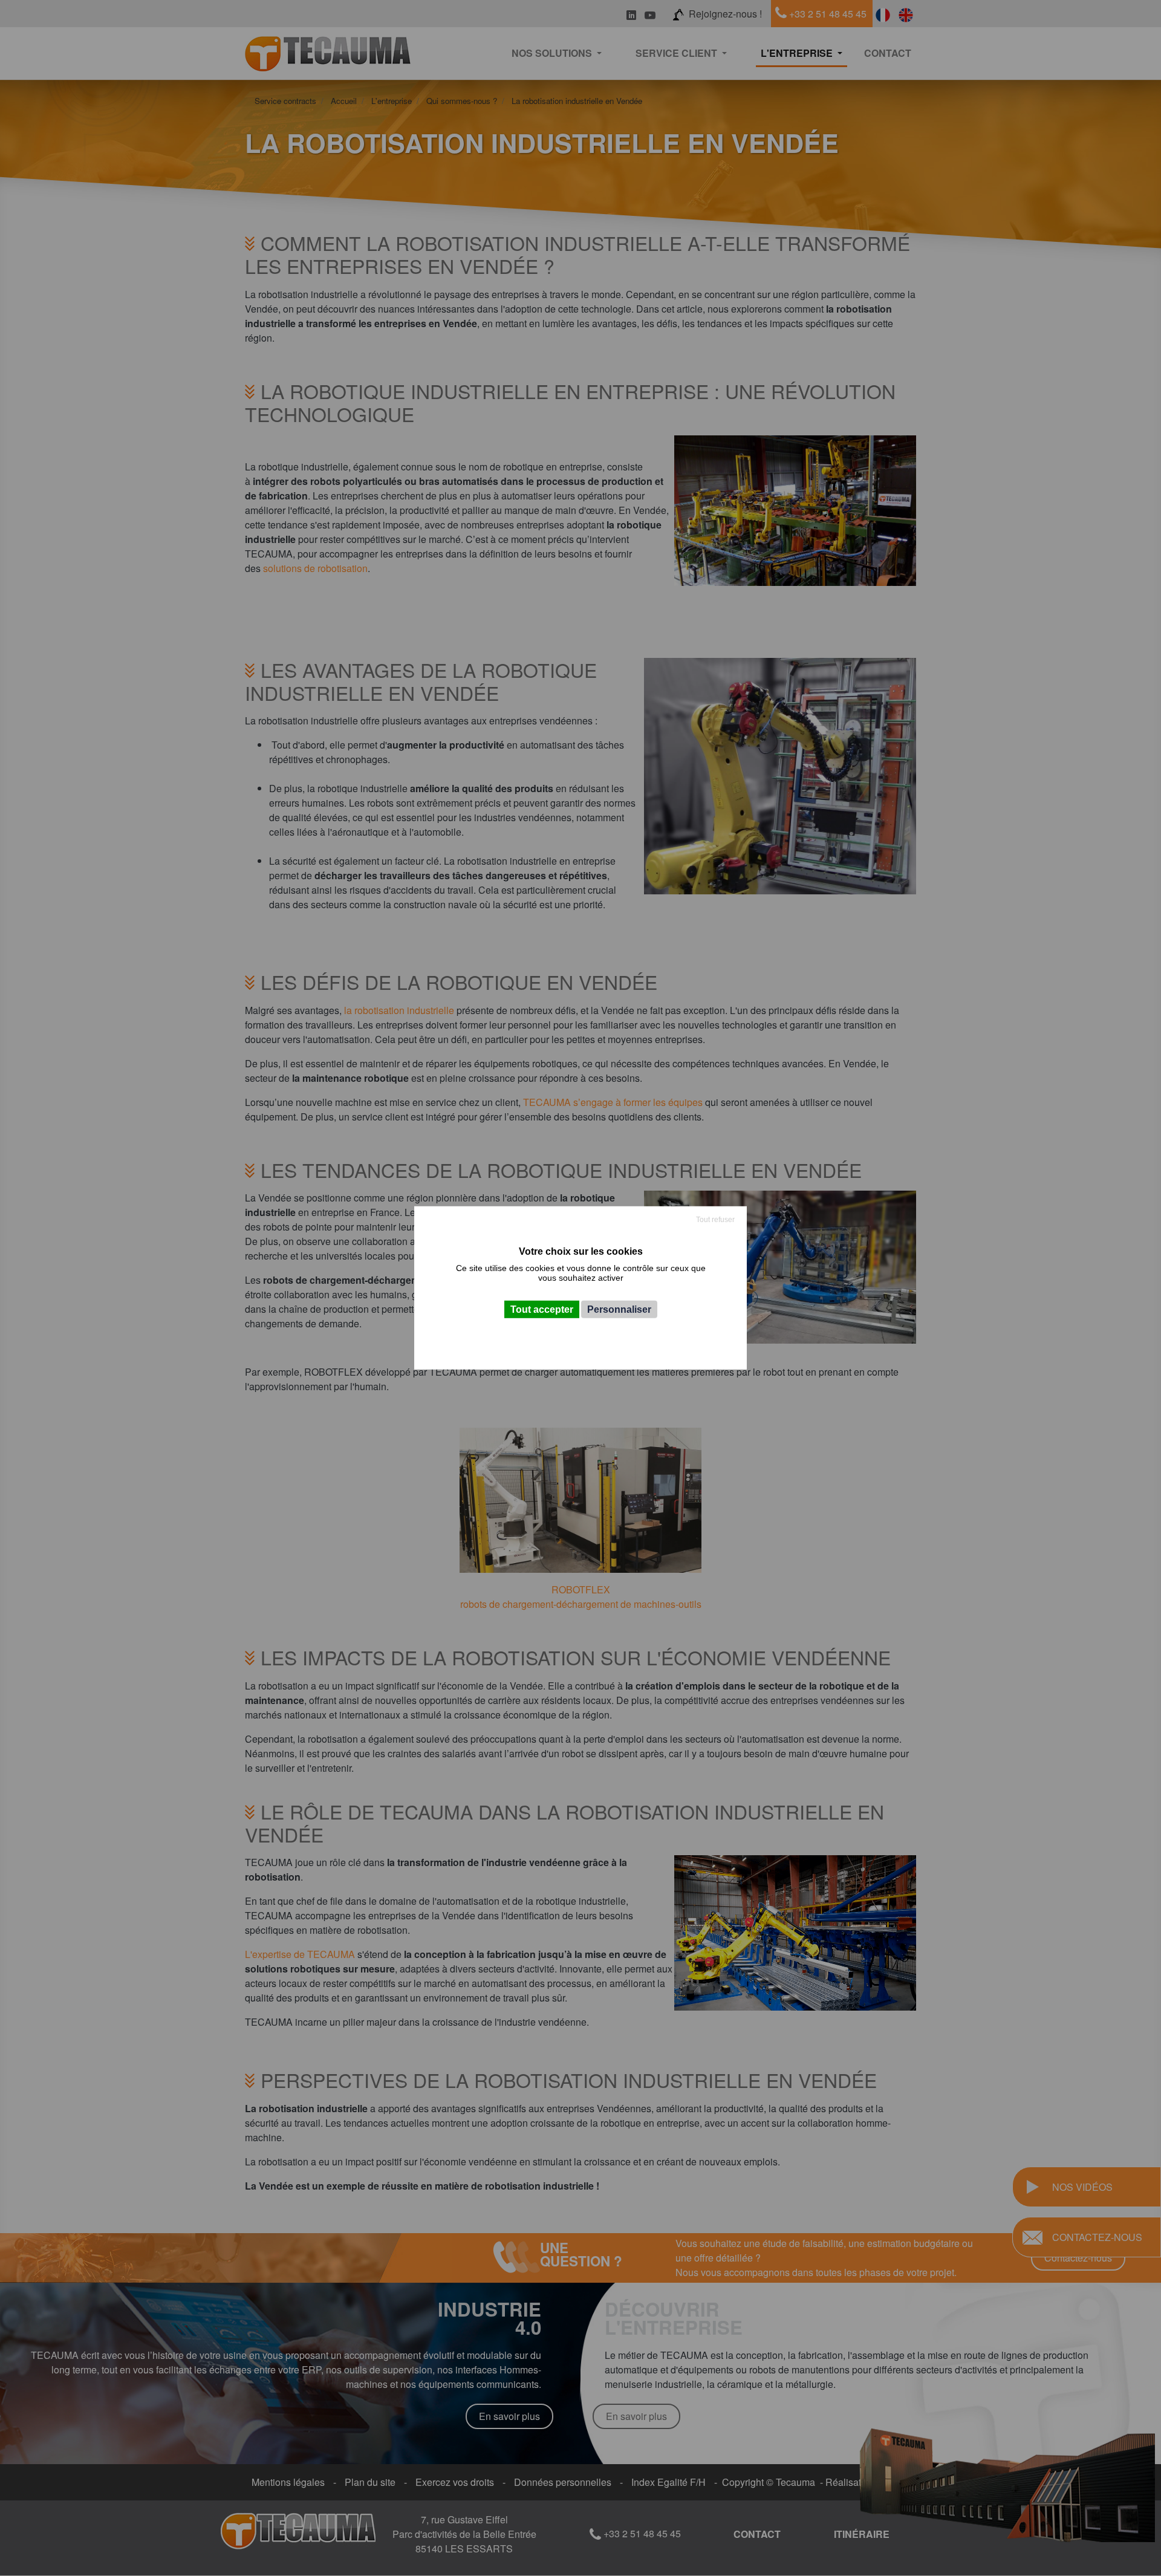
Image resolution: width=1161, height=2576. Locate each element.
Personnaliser (619, 1309)
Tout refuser (715, 1220)
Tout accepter (542, 1309)
